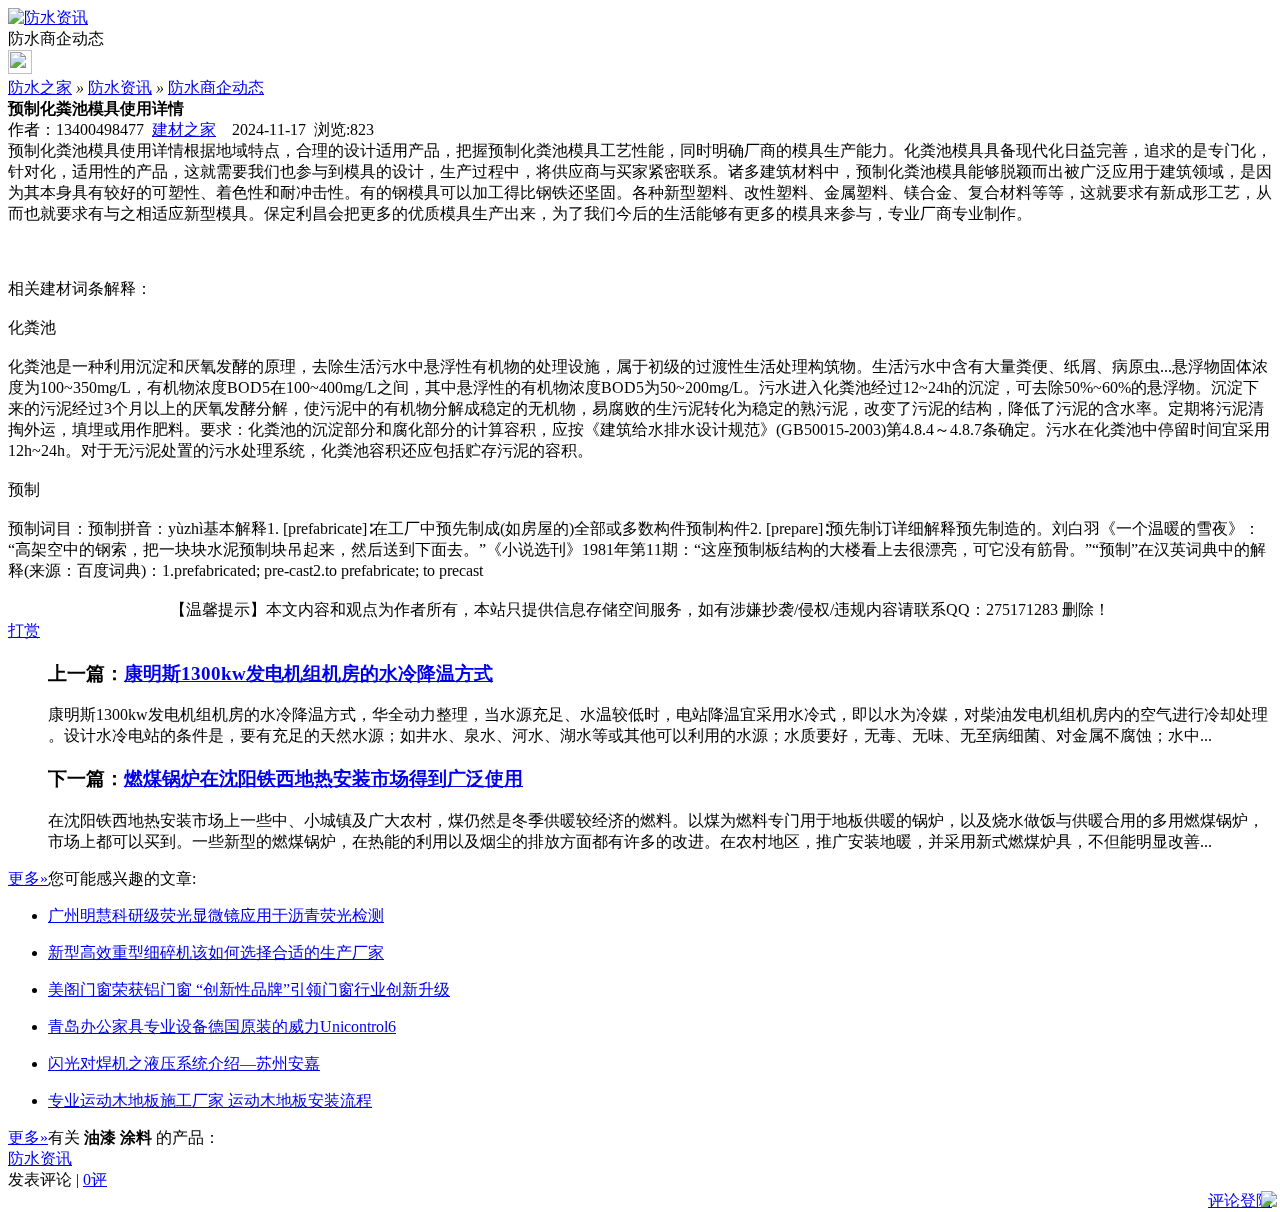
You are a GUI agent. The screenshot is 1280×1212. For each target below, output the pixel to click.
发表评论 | (57, 1179)
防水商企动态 (216, 87)
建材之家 (184, 129)
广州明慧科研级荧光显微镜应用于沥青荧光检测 (216, 915)
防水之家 (40, 87)
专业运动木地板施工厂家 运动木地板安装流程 (210, 1100)
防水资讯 (120, 87)
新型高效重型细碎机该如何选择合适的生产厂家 (216, 952)
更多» (28, 878)
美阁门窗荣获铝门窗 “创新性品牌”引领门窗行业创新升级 (249, 989)
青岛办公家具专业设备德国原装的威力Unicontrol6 (222, 1026)
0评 (95, 1179)
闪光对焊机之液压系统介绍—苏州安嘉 (184, 1063)
